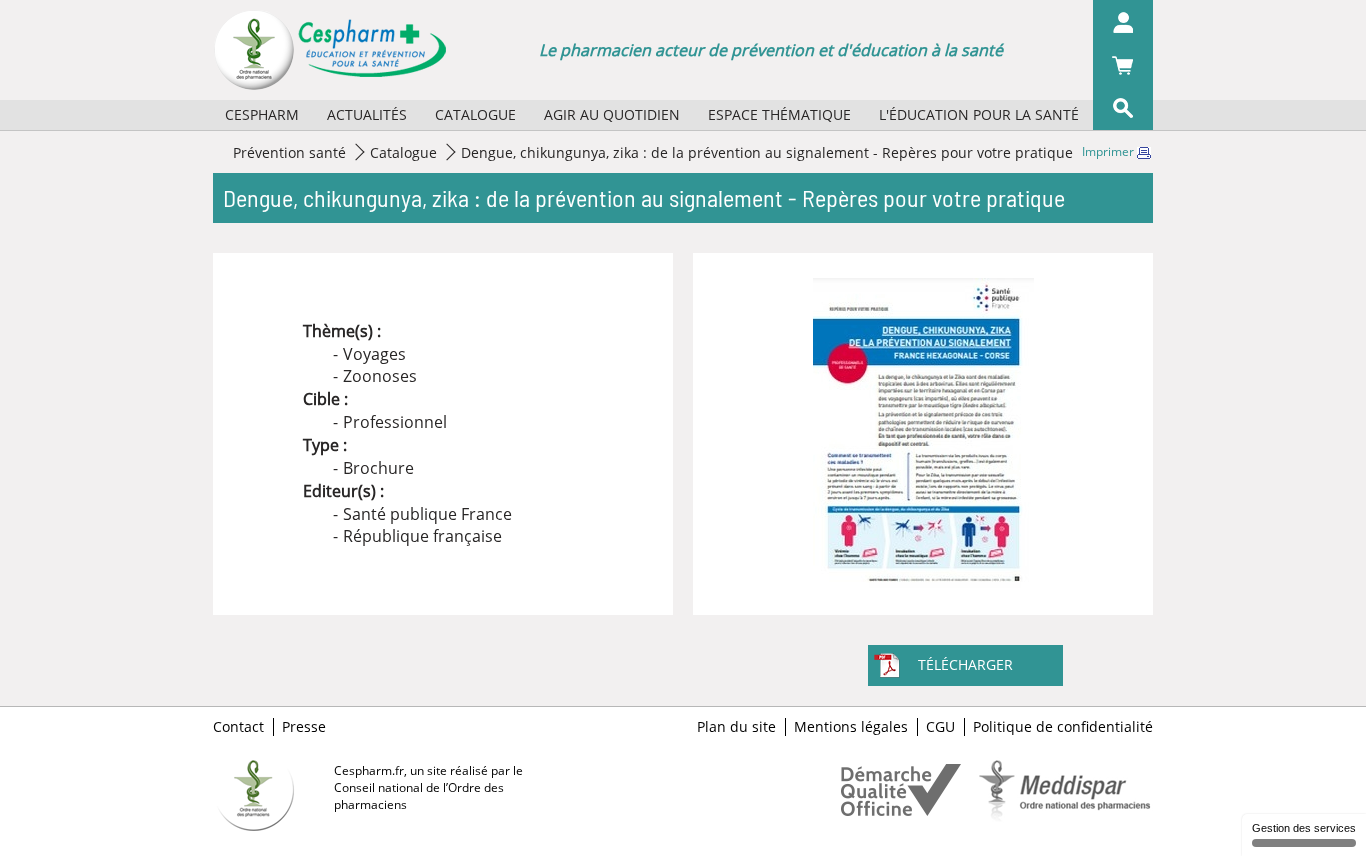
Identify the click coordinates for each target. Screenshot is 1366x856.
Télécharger (965, 664)
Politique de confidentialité (1063, 727)
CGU (940, 727)
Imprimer (1109, 151)
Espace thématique (779, 114)
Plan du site (736, 727)
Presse (304, 727)
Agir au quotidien (612, 114)
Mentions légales (851, 727)
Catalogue (475, 114)
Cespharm (262, 114)
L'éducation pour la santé (979, 114)
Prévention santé (289, 152)
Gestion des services (1304, 828)
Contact (238, 727)
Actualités (367, 114)
